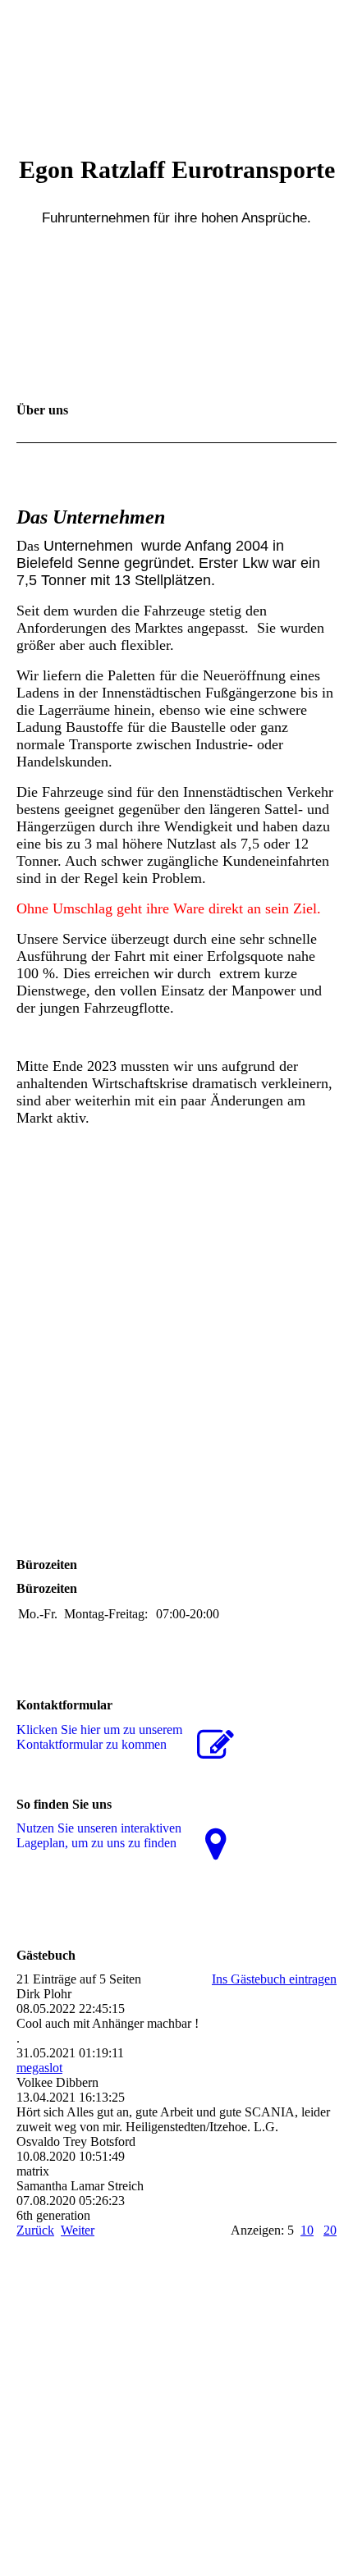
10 (307, 2230)
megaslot (39, 2068)
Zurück (35, 2230)
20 (330, 2230)
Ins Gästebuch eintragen (274, 1979)
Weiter (78, 2230)
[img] (176, 62)
